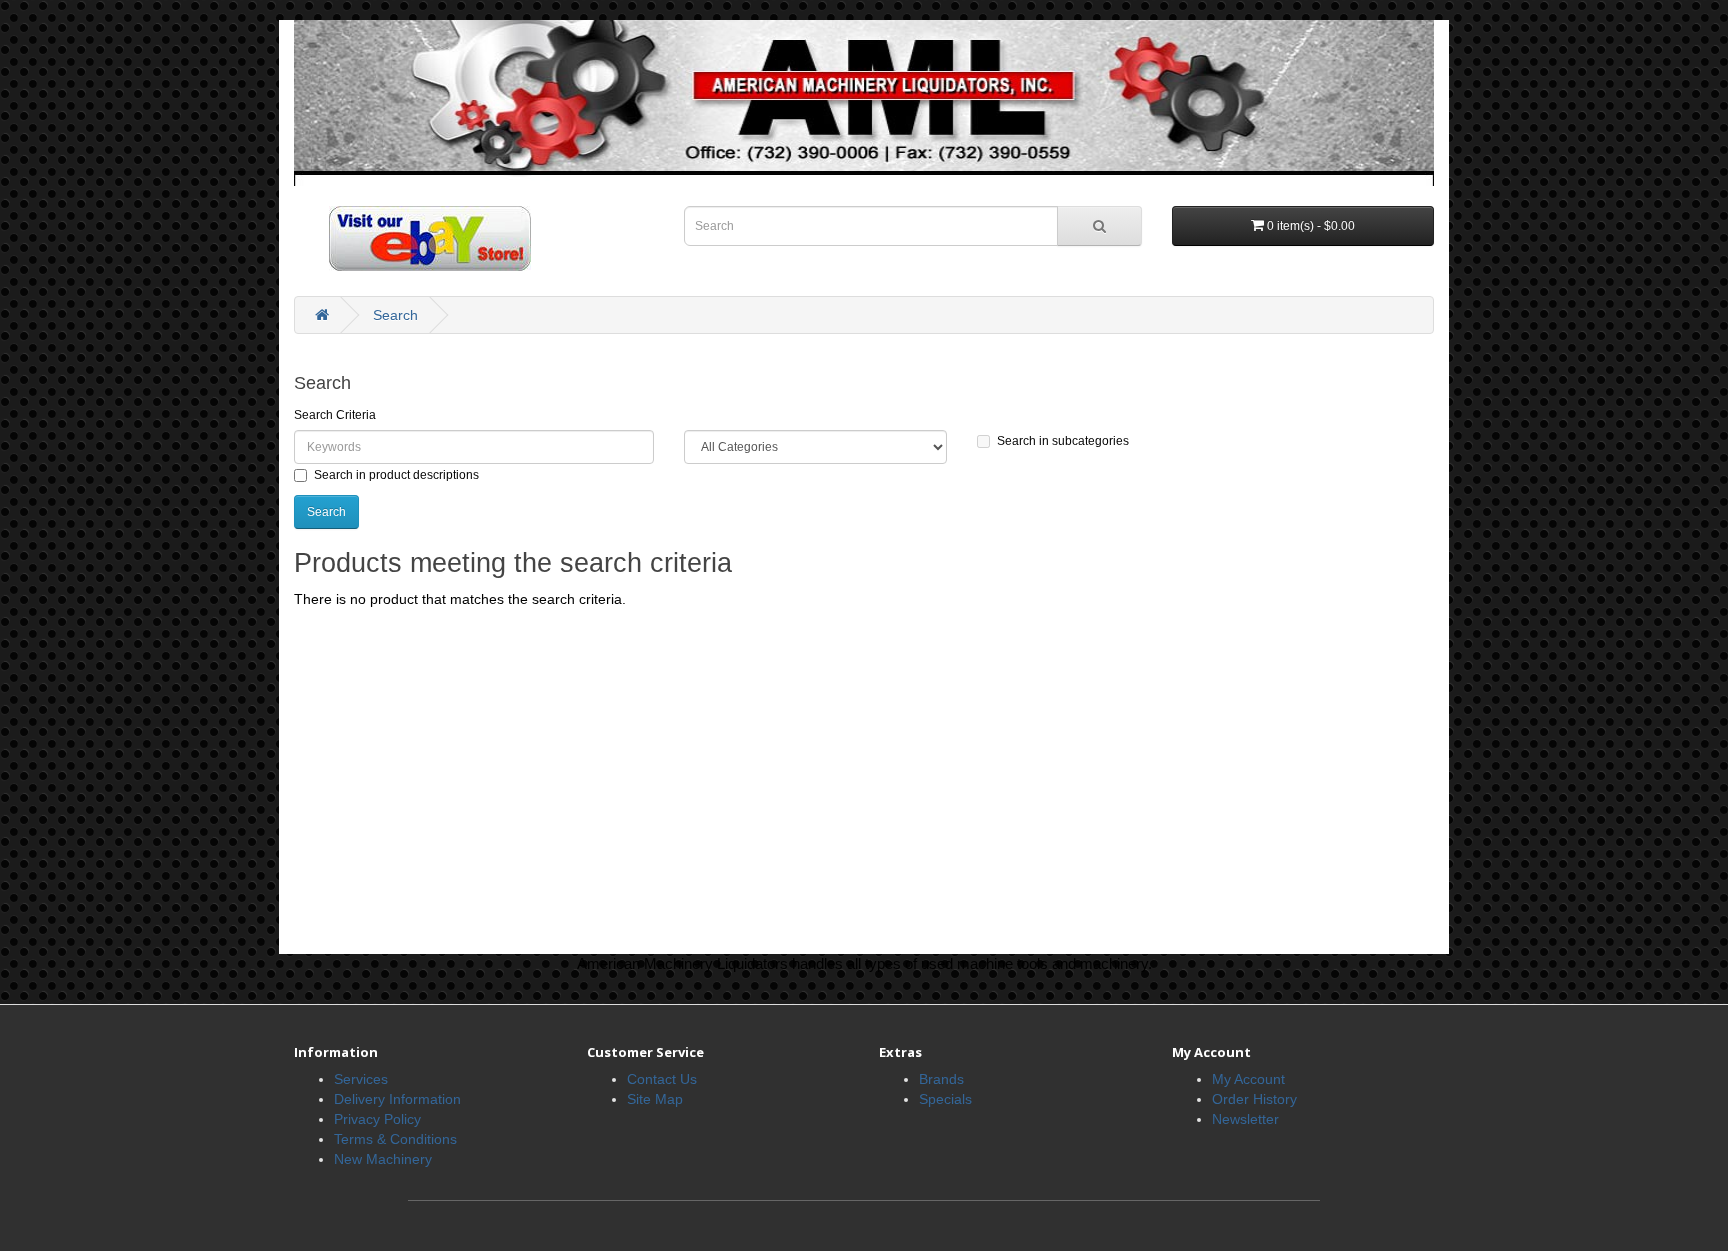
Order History (1254, 1099)
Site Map (655, 1099)
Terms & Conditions (395, 1139)
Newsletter (1245, 1119)
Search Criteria (335, 415)
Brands (941, 1079)
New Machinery (383, 1159)
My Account (1248, 1079)
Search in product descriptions (396, 475)
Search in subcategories (1063, 441)
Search (395, 315)
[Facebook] (412, 237)
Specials (945, 1099)
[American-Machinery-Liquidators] (864, 102)
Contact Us (662, 1079)
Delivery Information (397, 1099)
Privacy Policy (377, 1119)
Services (361, 1079)
